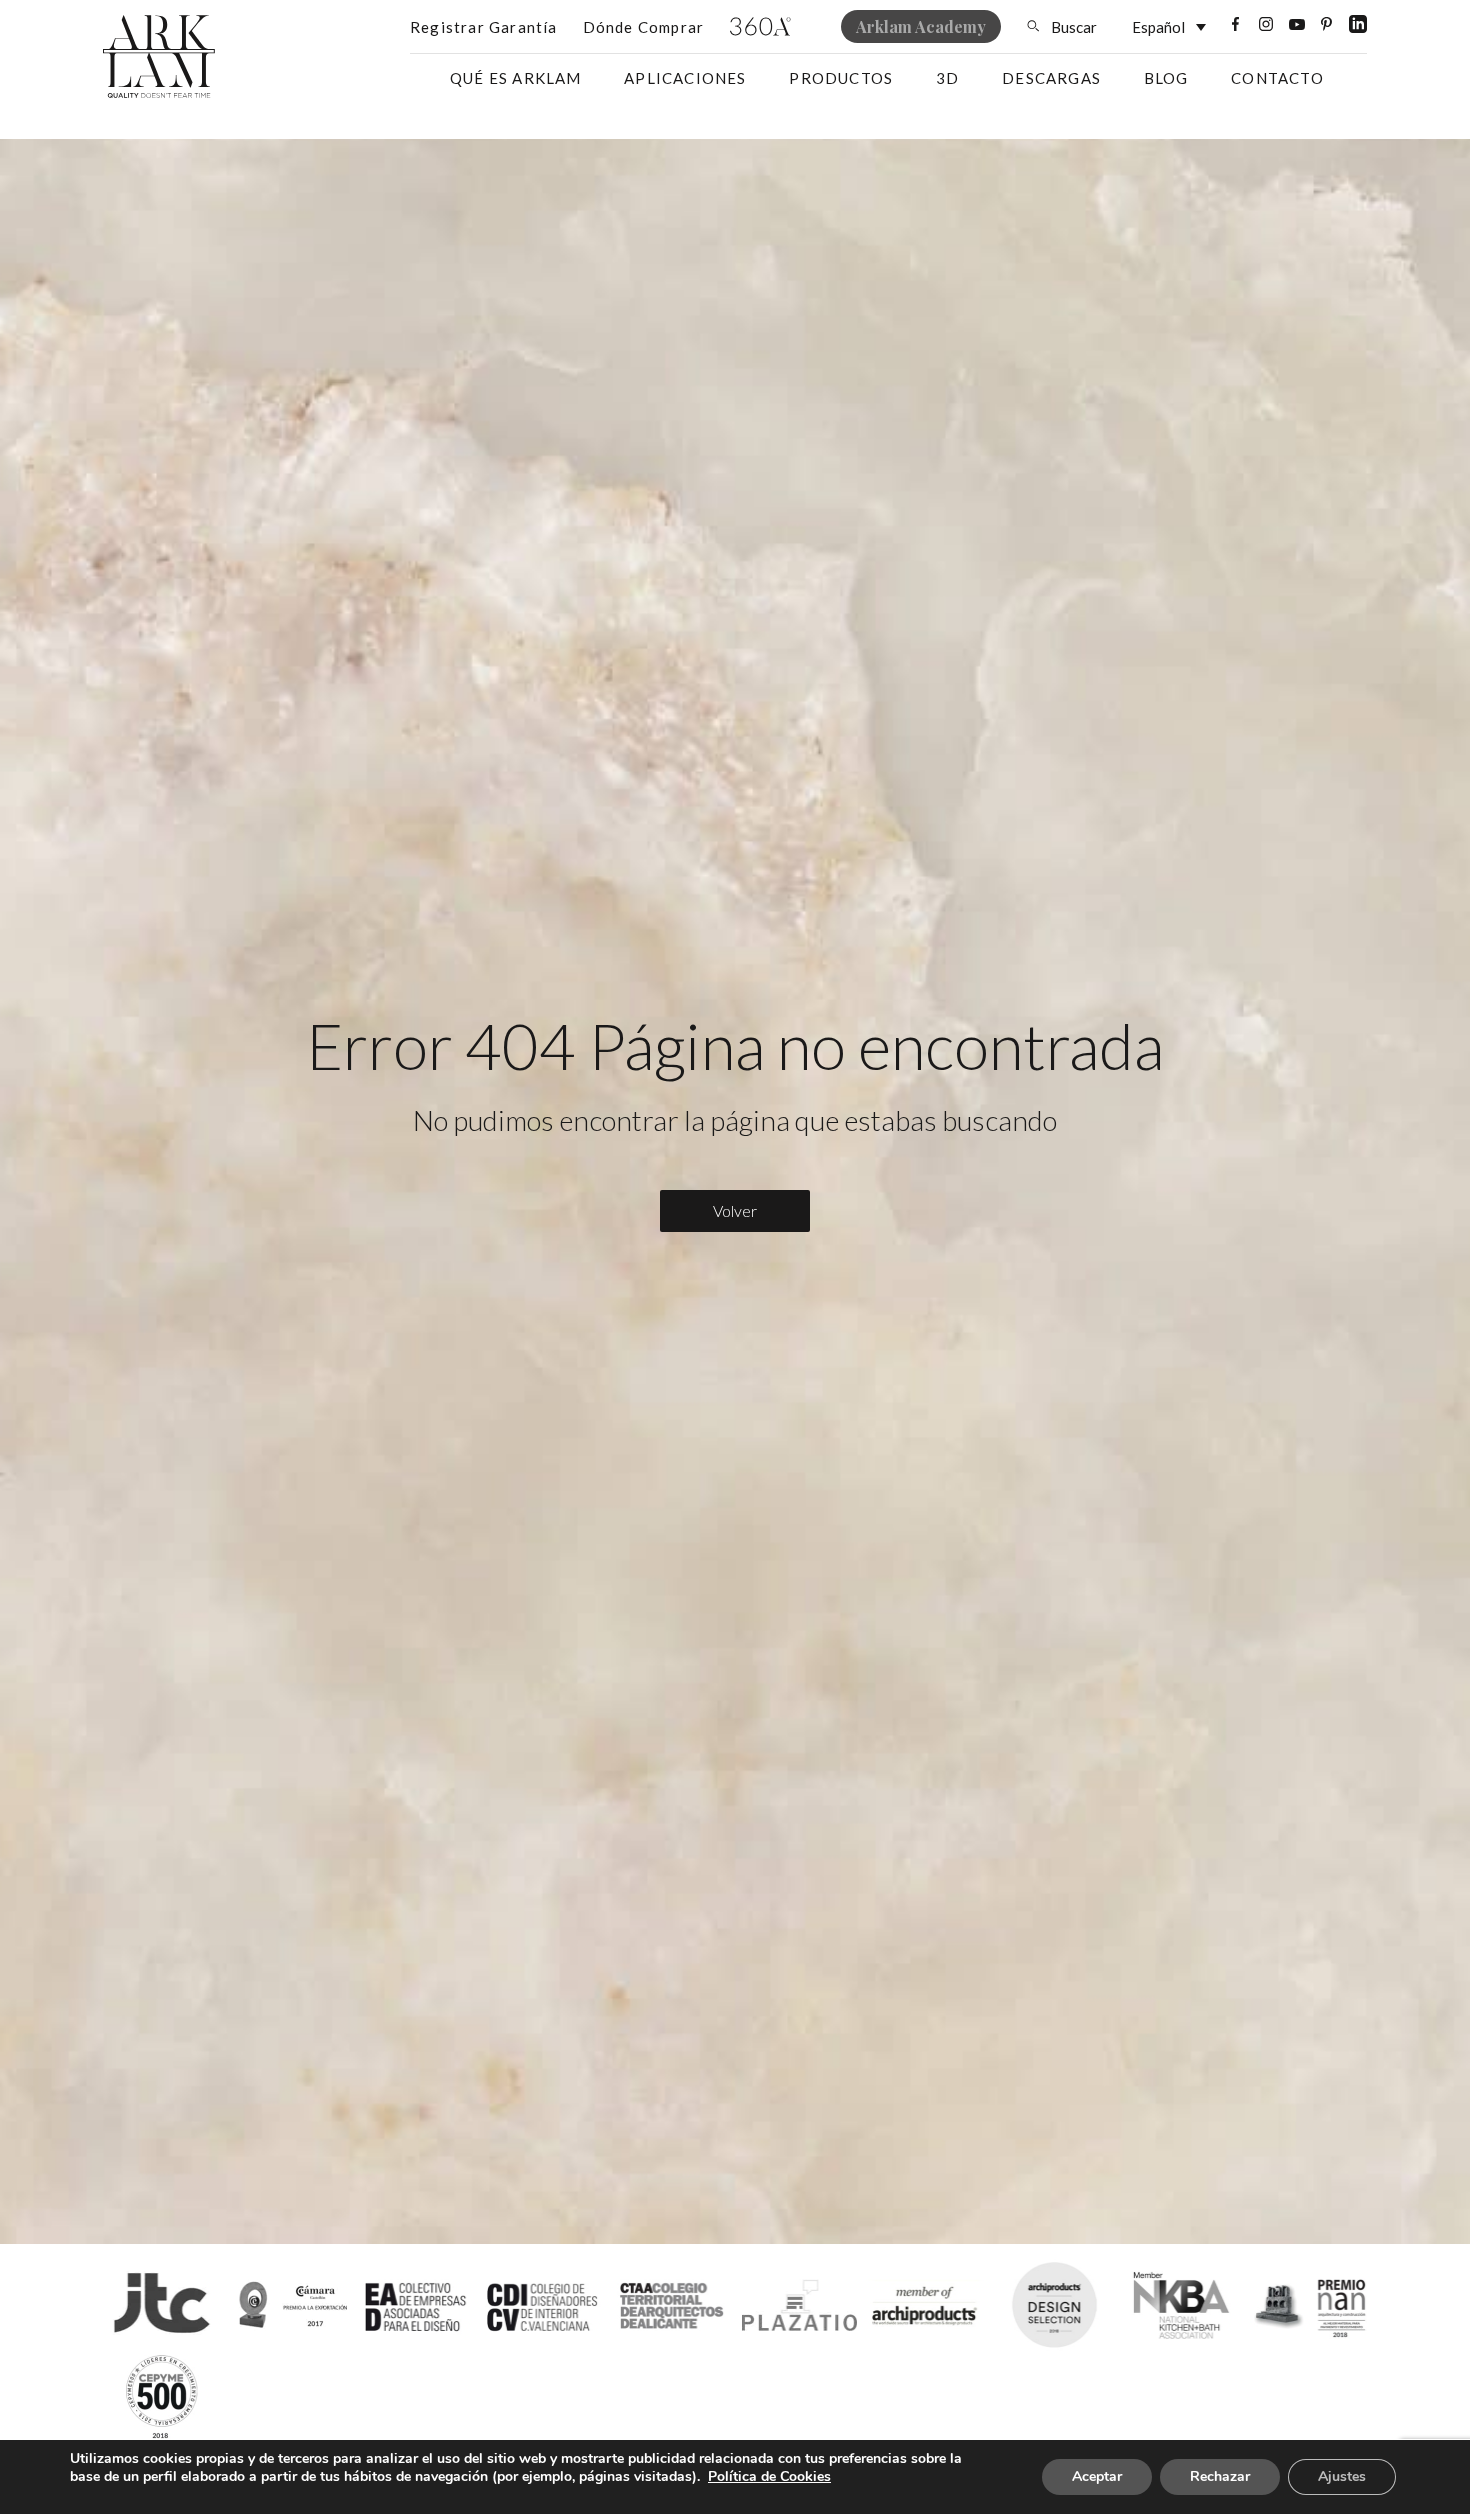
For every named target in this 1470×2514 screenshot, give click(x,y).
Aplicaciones (685, 78)
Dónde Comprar (644, 27)
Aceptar (1097, 2476)
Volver (735, 1210)
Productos (841, 78)
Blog (1166, 78)
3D (947, 78)
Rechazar (1220, 2476)
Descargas (1051, 78)
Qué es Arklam (516, 78)
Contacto (1277, 78)
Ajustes (1342, 2476)
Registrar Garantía (484, 27)
